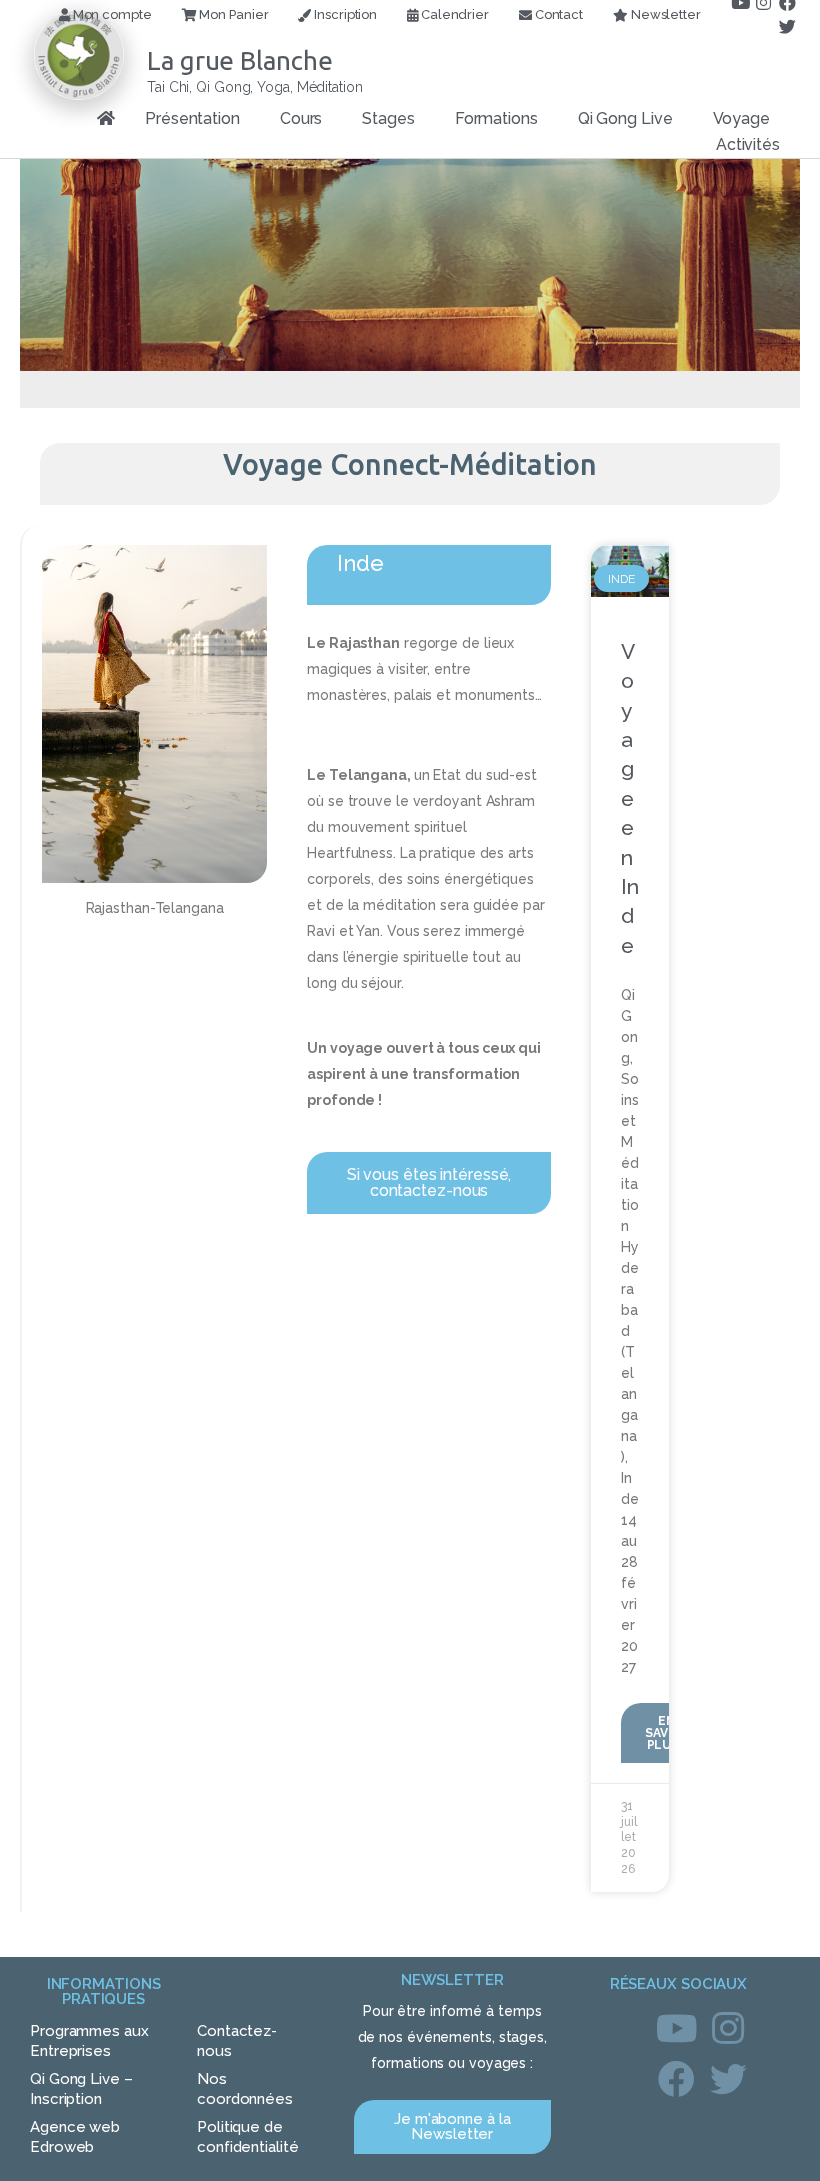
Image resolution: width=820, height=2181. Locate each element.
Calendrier (453, 14)
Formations (496, 118)
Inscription (344, 14)
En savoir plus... (667, 1733)
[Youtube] (677, 2028)
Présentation (192, 118)
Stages (388, 118)
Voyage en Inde (630, 798)
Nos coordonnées (245, 2089)
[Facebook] (677, 2080)
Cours (301, 118)
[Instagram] (728, 2028)
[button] (429, 1183)
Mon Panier (233, 14)
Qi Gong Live (625, 118)
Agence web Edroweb (75, 2137)
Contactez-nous (237, 2041)
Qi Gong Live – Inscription (81, 2089)
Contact (557, 14)
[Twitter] (788, 27)
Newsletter (664, 14)
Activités (748, 144)
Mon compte (111, 14)
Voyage (741, 118)
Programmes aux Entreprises (89, 2041)
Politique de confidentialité (248, 2137)
